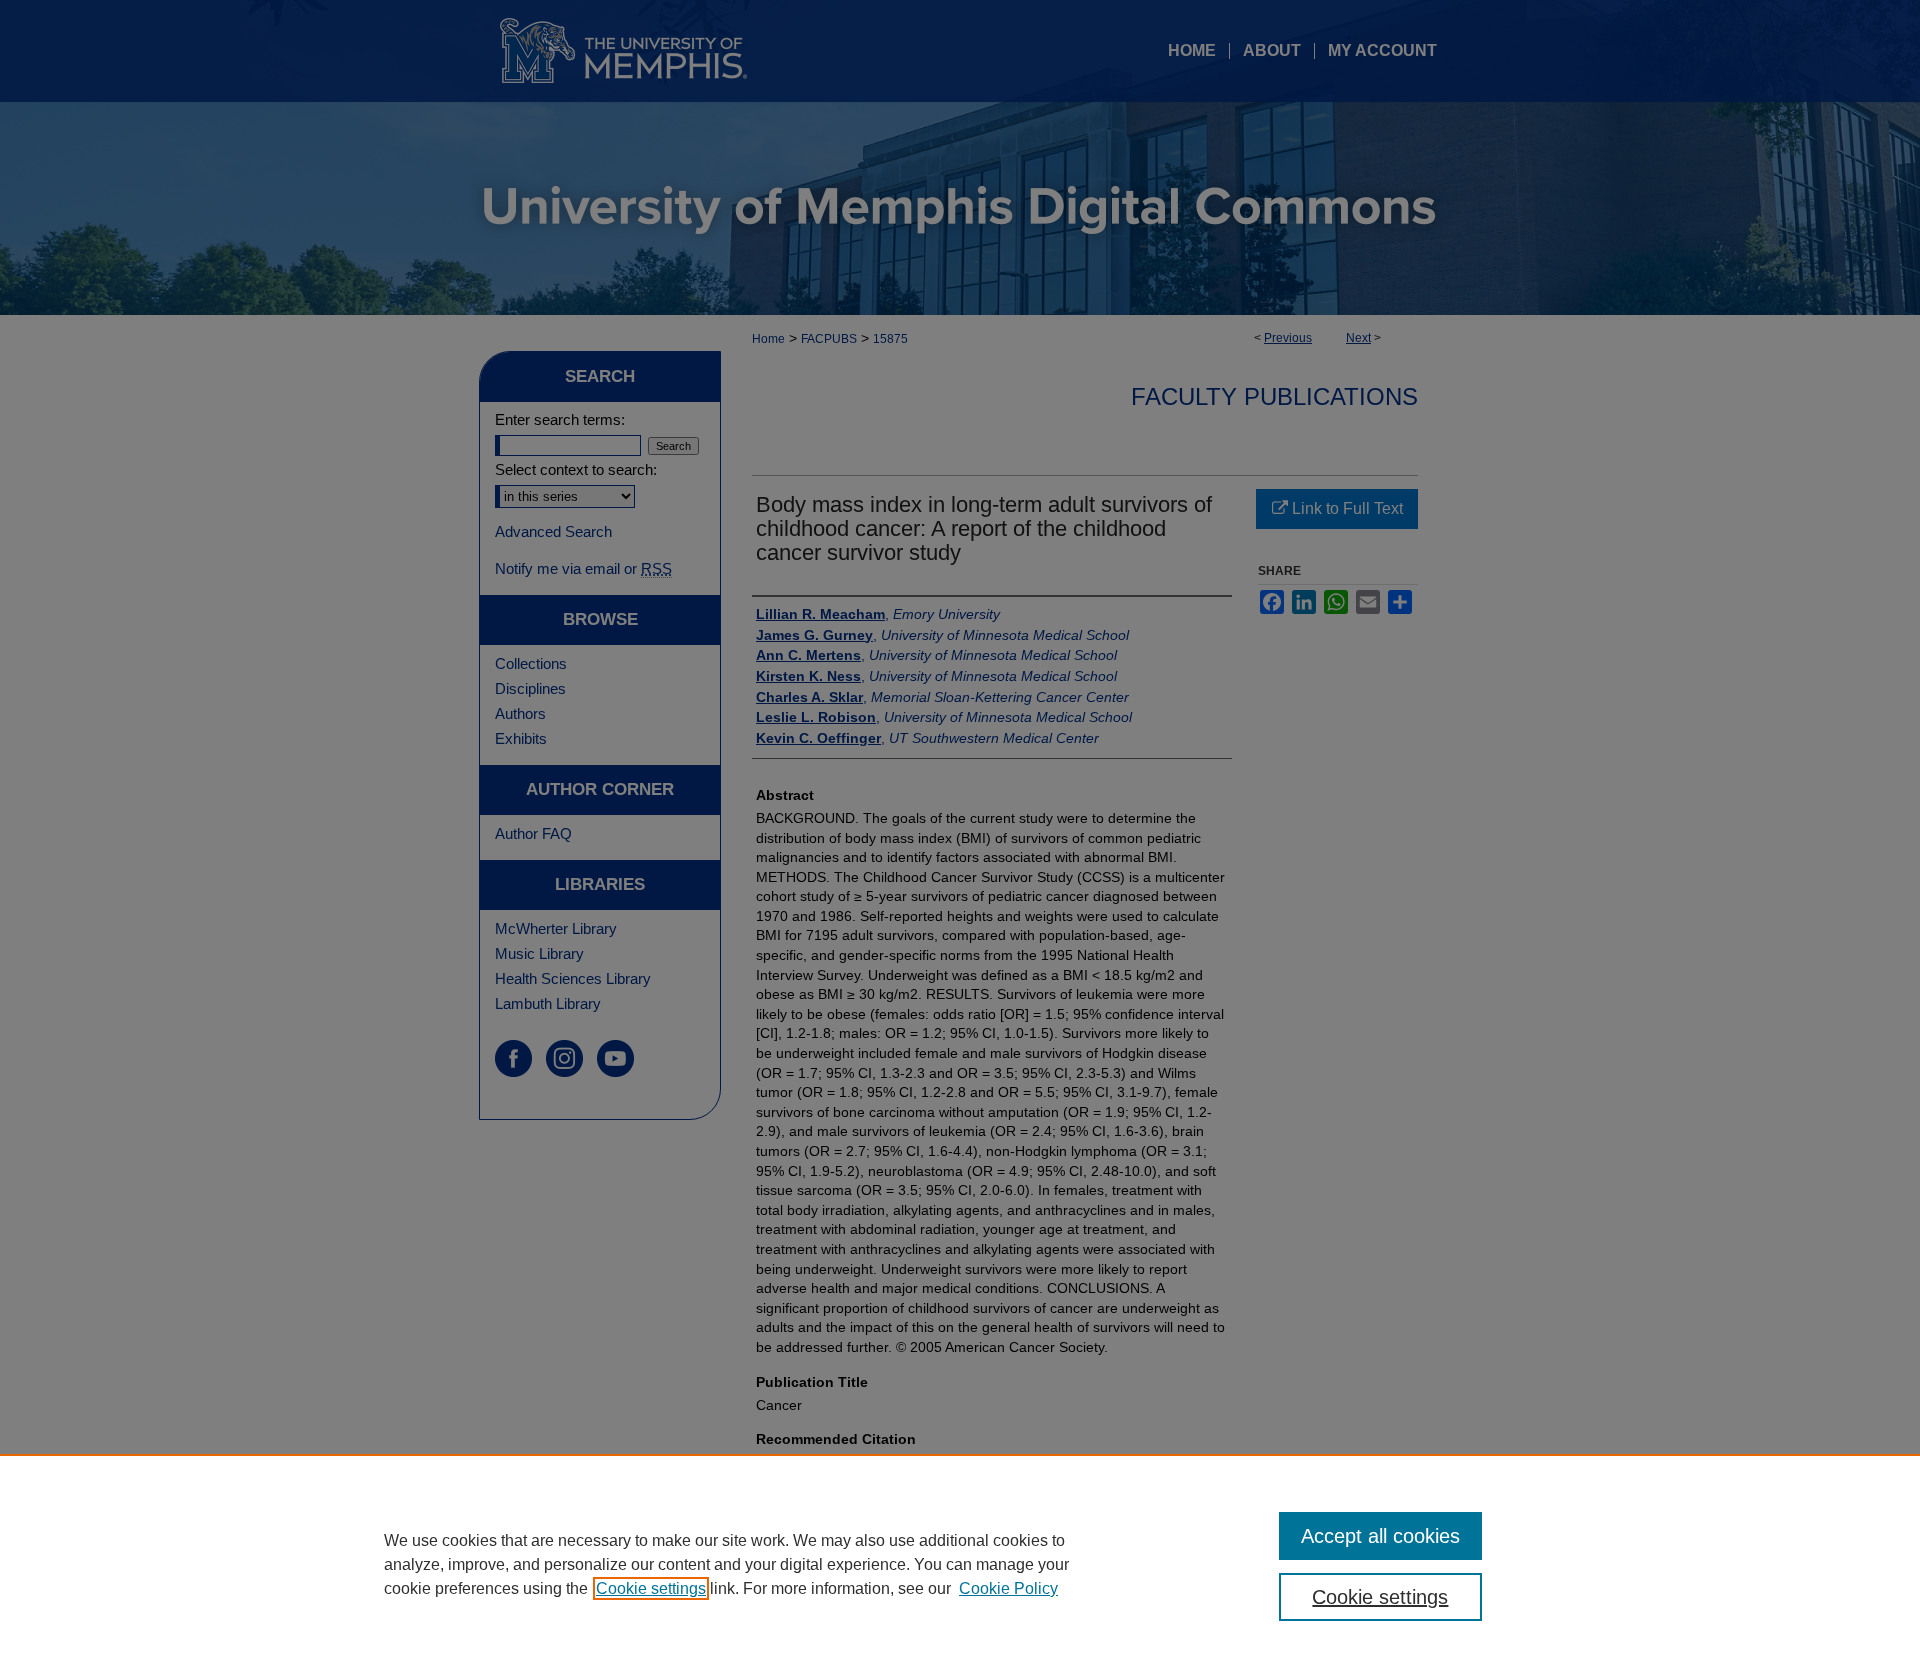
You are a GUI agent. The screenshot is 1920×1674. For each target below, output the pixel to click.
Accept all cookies (1380, 1536)
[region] (960, 1564)
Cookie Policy (1008, 1588)
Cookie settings (651, 1588)
